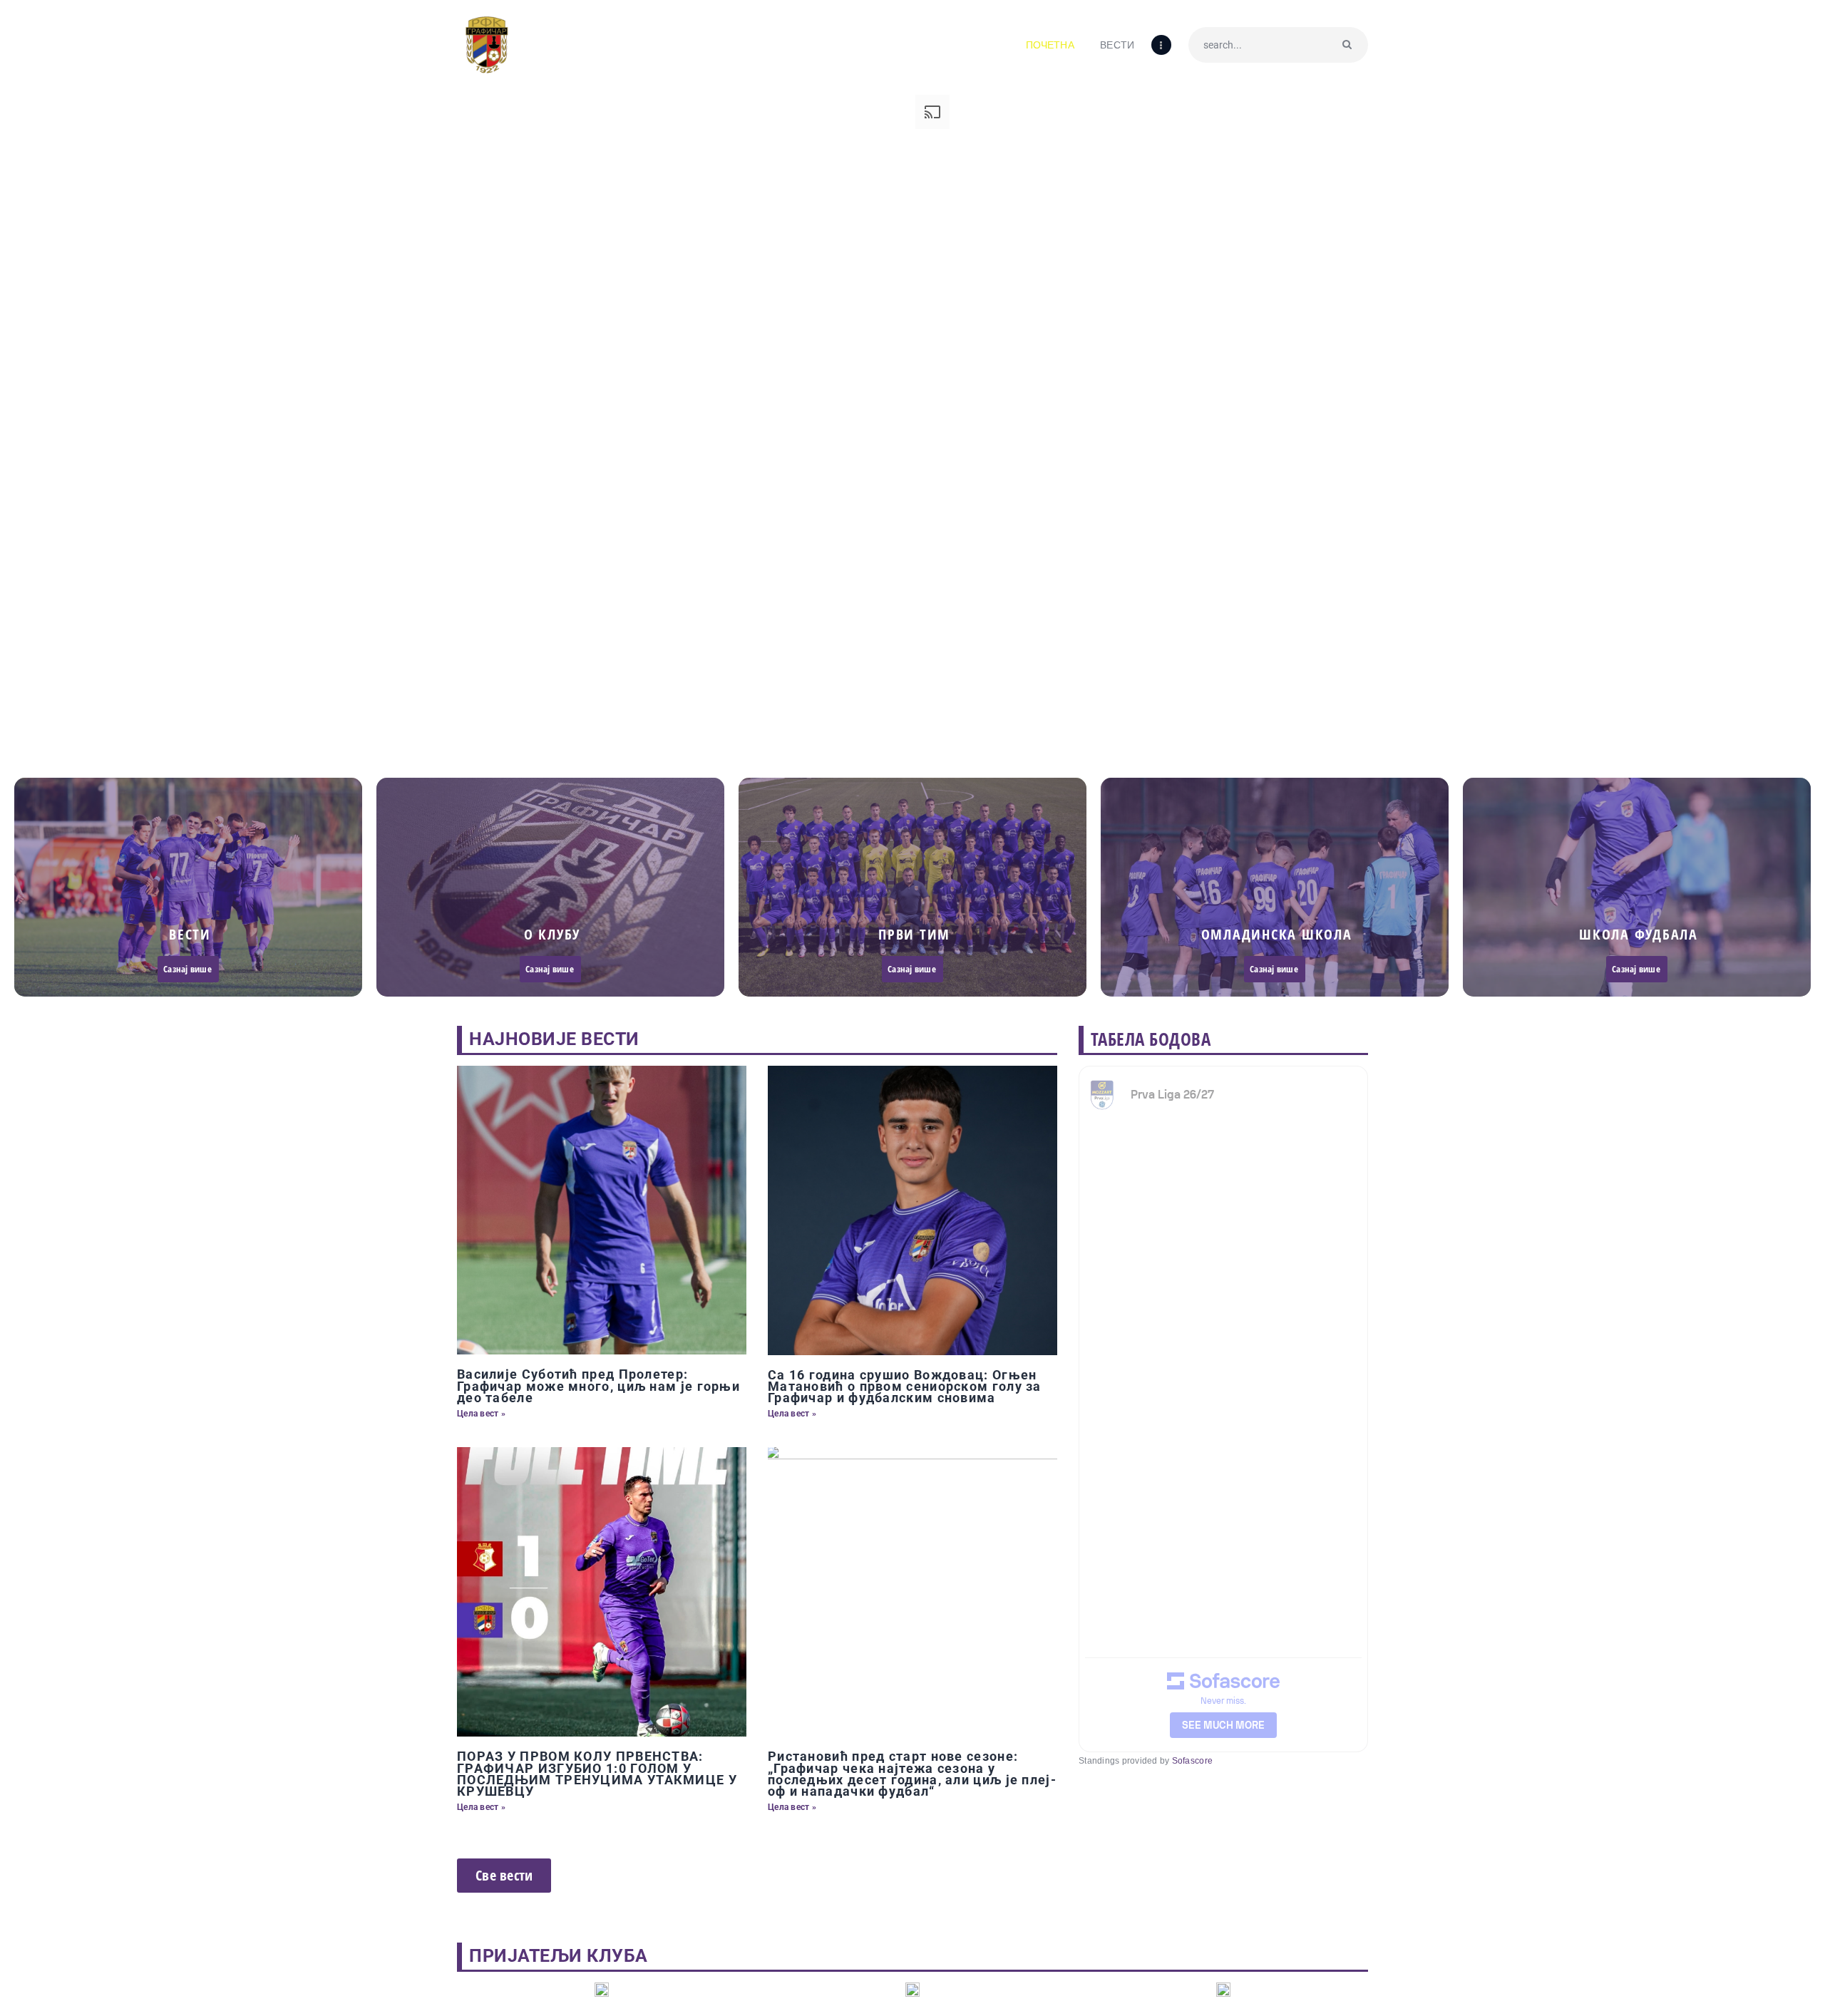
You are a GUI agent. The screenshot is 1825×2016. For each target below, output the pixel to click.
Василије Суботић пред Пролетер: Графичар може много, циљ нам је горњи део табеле (598, 1386)
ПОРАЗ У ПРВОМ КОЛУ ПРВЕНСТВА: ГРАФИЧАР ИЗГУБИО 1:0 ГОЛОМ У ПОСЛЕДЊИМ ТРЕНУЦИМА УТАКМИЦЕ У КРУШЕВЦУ (597, 1774)
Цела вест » (481, 1414)
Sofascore (1192, 1761)
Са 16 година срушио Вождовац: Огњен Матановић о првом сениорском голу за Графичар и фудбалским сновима (905, 1387)
